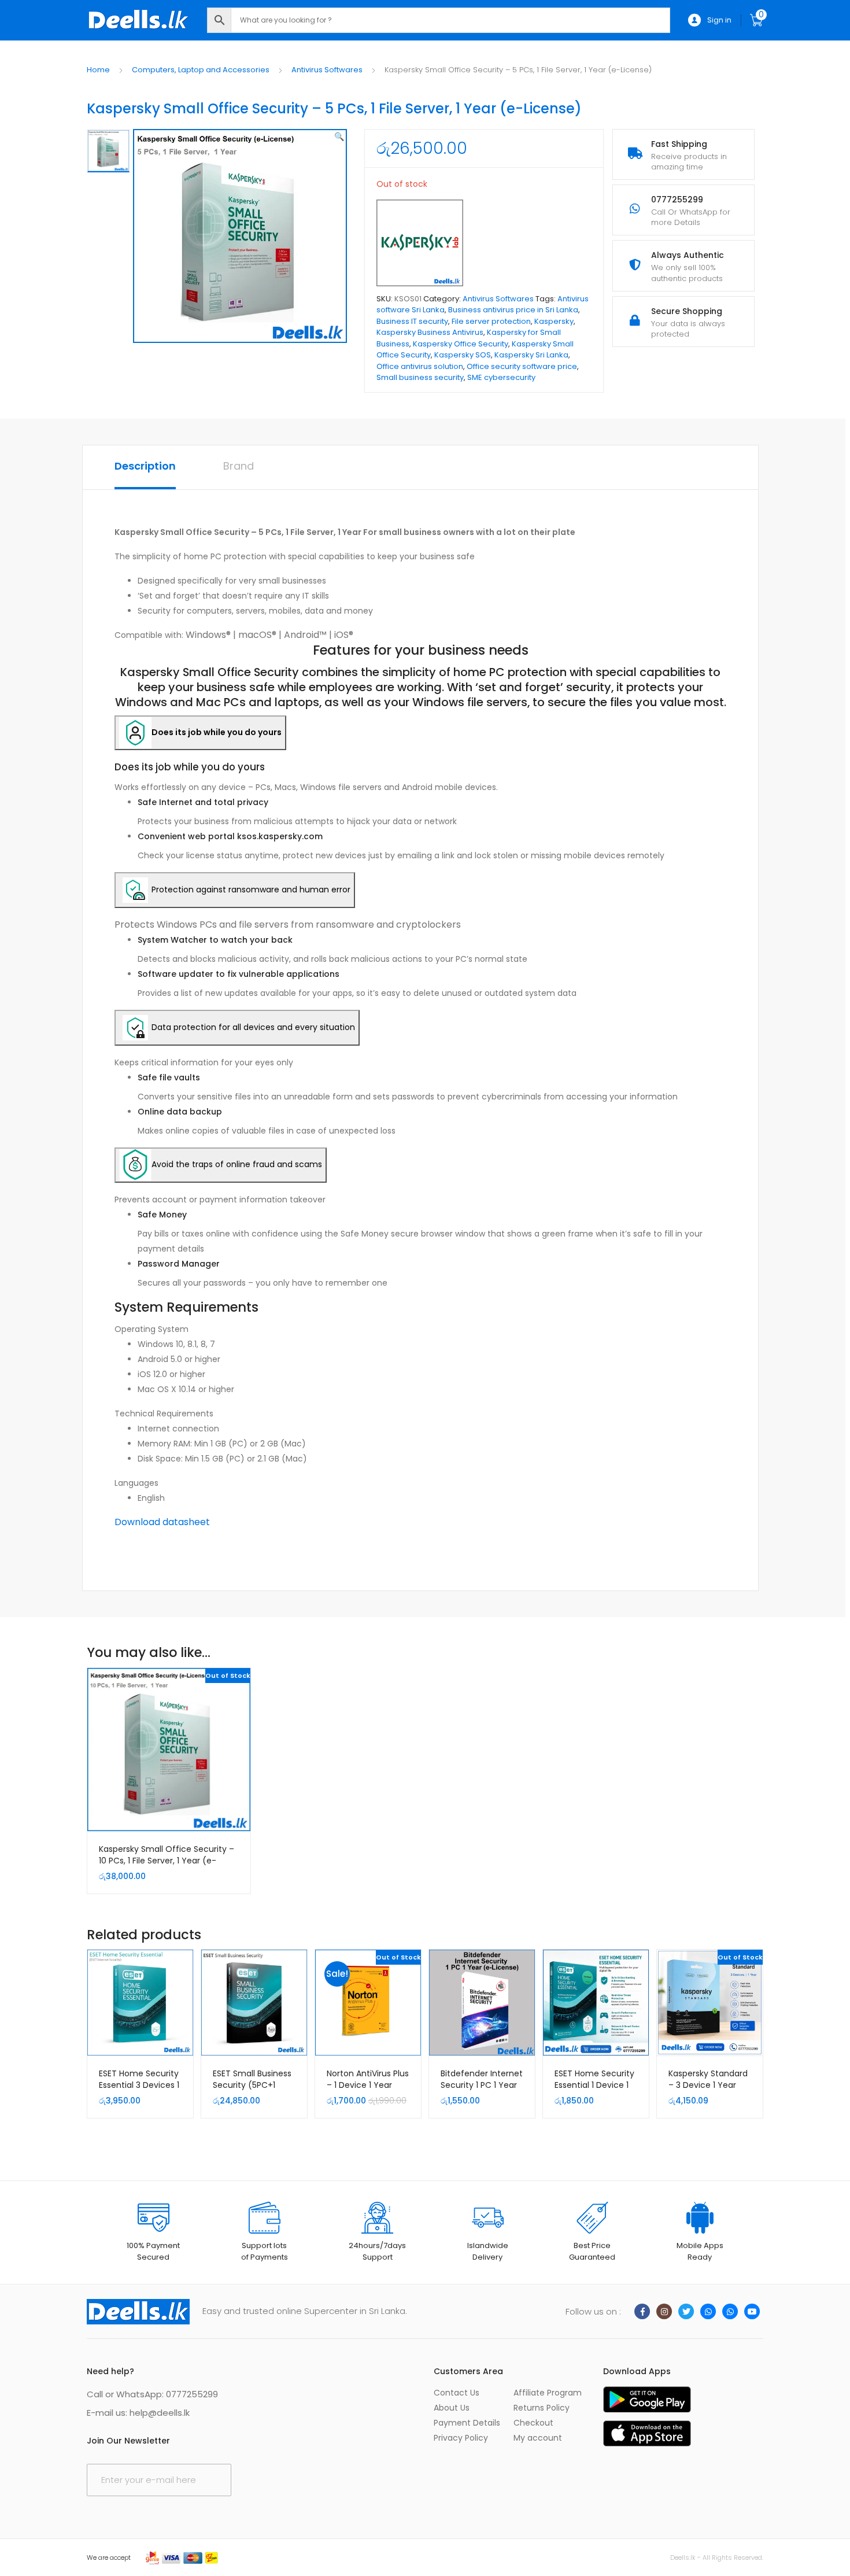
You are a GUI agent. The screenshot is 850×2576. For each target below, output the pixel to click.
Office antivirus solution (420, 366)
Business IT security (412, 321)
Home (98, 70)
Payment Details (467, 2423)
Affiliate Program (548, 2393)
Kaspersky (554, 321)
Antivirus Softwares (327, 70)
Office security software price (522, 366)
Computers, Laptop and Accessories (201, 70)
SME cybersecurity (501, 377)
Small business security (420, 377)
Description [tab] (145, 466)
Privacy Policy (461, 2438)
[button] (339, 136)
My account (538, 2438)
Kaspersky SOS (463, 355)
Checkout (533, 2423)
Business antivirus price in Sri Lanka (513, 310)
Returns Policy (542, 2408)
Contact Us (457, 2393)
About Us (452, 2408)
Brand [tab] (239, 466)
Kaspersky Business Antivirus (430, 332)
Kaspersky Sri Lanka (531, 355)
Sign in (719, 20)
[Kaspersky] (420, 243)
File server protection (491, 321)
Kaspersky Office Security (461, 344)
